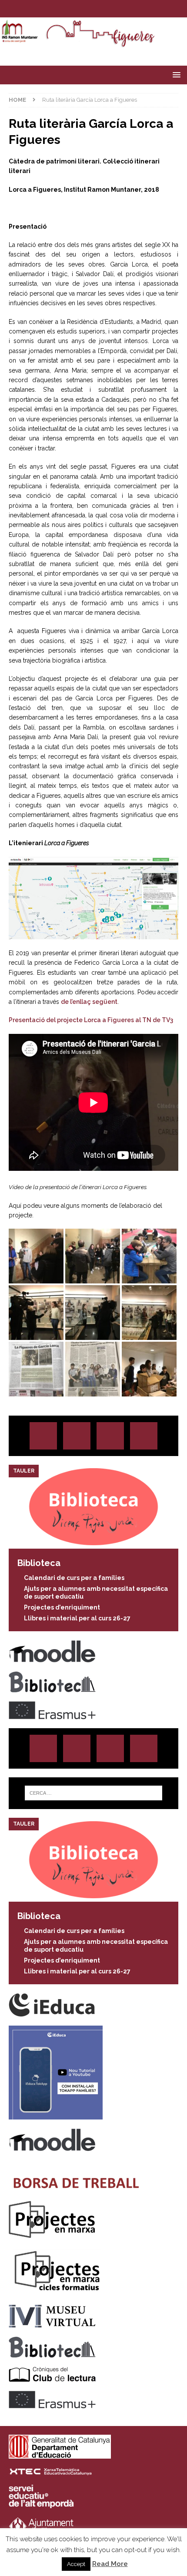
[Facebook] (102, 9)
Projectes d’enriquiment (62, 1607)
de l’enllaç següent (89, 1002)
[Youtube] (119, 9)
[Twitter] (85, 9)
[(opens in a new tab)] (93, 1543)
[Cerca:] (94, 1793)
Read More (110, 2564)
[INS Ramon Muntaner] (93, 43)
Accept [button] (76, 2564)
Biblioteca (39, 1563)
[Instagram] (68, 9)
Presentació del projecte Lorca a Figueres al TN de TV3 (91, 1020)
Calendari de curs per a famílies (74, 1578)
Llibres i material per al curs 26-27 (77, 1618)
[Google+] (144, 1436)
